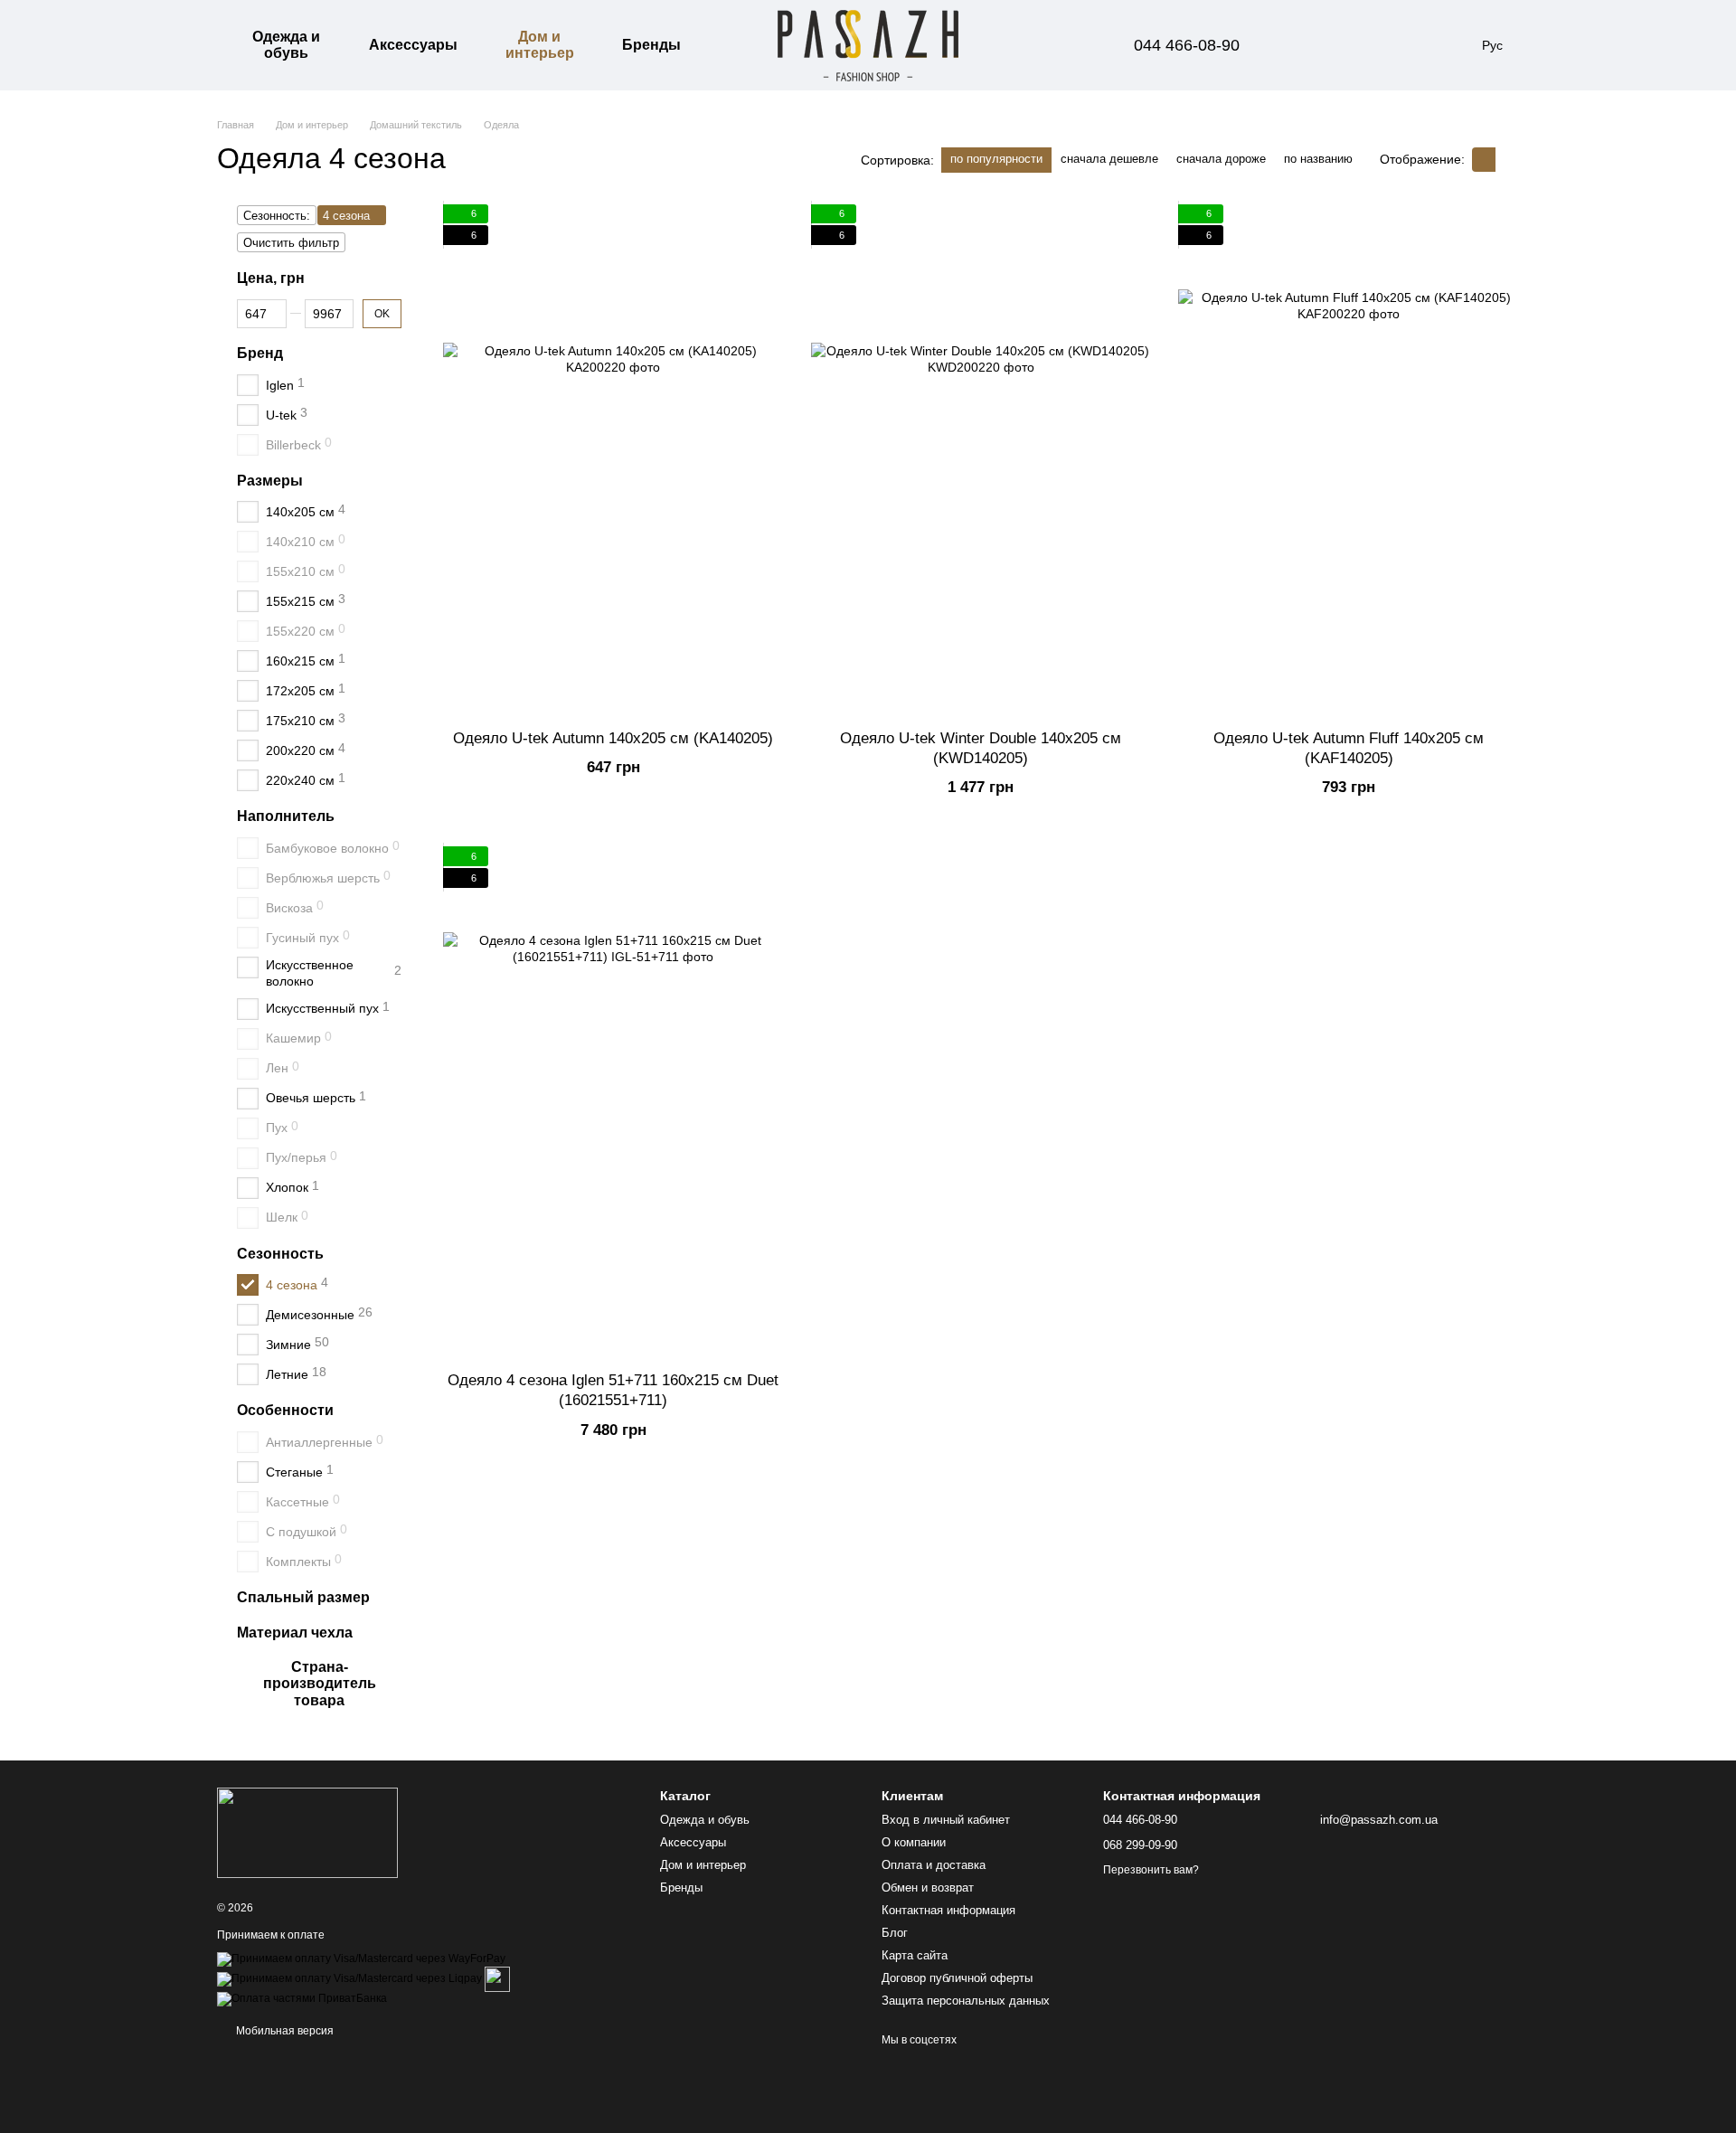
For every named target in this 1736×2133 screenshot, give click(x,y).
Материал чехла (295, 1633)
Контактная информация (948, 1910)
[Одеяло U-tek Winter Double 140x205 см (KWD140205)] (981, 460)
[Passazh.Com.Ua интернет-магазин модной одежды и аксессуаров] (307, 1832)
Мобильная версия (283, 2031)
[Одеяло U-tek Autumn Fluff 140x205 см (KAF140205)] (1349, 460)
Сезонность (280, 1253)
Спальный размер (303, 1597)
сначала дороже (1221, 159)
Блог (895, 1933)
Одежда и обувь (286, 45)
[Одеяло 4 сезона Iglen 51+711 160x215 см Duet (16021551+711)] (613, 1102)
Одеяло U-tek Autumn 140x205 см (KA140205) (613, 738)
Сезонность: (277, 216)
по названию (1318, 159)
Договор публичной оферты (957, 1978)
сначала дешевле (1109, 159)
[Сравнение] (1308, 45)
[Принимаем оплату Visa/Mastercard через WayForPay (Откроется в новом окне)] (361, 1958)
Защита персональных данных (966, 2001)
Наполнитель (286, 816)
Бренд (260, 353)
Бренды (651, 45)
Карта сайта (915, 1955)
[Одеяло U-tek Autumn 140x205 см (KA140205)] (613, 460)
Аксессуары (413, 45)
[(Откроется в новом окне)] (497, 1978)
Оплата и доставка (934, 1865)
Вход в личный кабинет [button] (946, 1820)
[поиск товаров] (727, 45)
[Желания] (1355, 45)
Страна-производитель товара (320, 1684)
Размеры (270, 480)
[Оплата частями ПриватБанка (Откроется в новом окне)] (302, 1998)
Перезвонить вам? (1151, 1870)
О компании (914, 1842)
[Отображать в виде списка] (1507, 160)
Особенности (285, 1410)
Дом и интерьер (540, 45)
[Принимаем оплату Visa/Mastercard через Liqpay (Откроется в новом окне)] (349, 1978)
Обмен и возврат (928, 1888)
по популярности (996, 159)
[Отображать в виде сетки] (1484, 160)
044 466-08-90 (1187, 45)
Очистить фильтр (291, 243)
